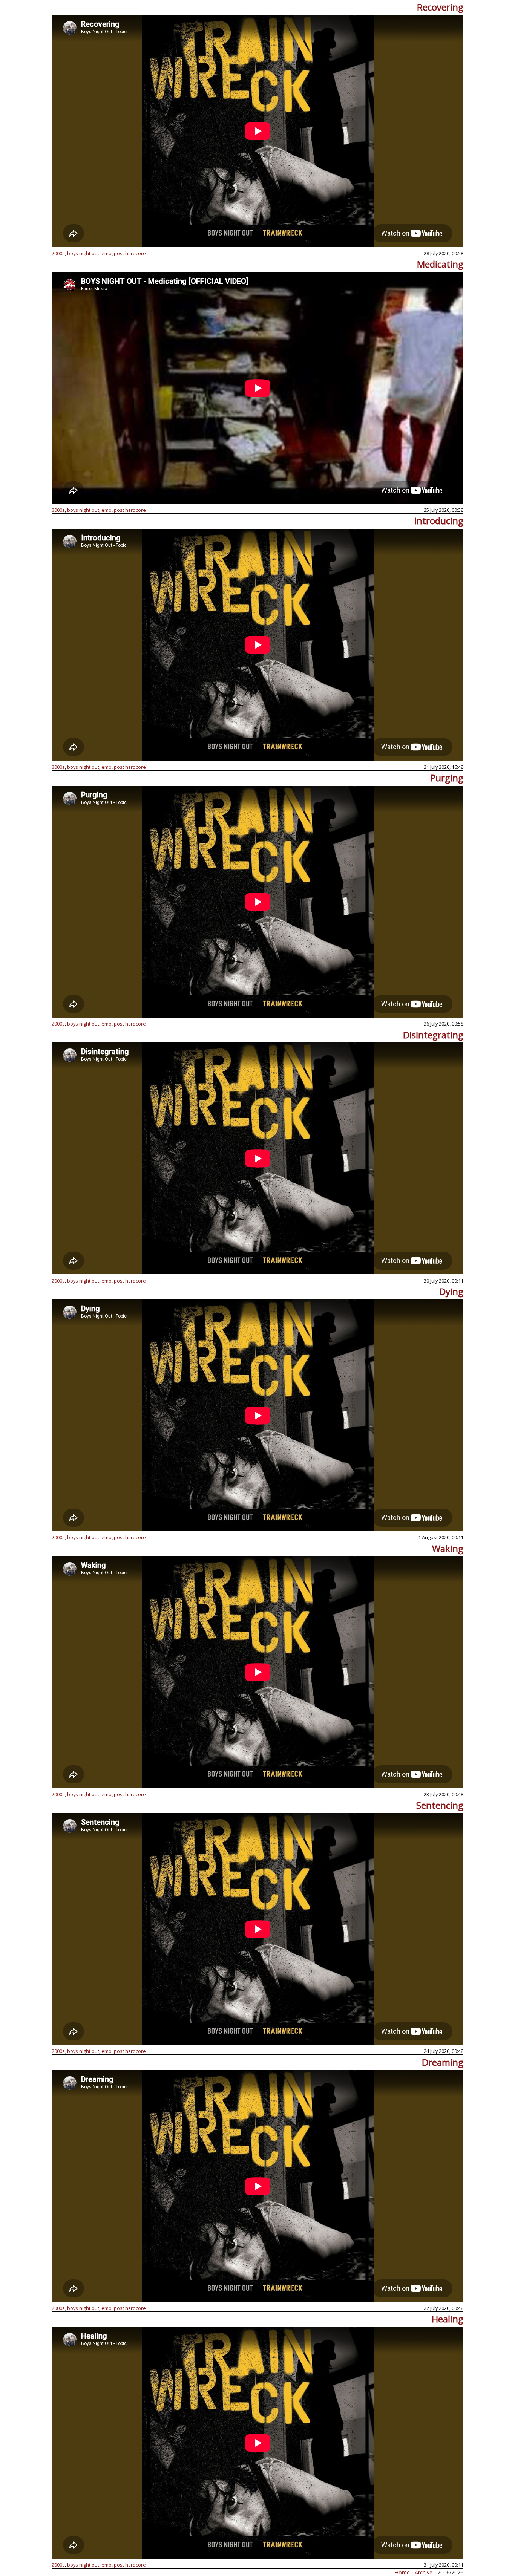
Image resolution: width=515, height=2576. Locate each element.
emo (107, 253)
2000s (58, 253)
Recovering (440, 7)
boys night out (83, 253)
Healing (448, 2319)
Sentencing (440, 1805)
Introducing (439, 521)
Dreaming (443, 2062)
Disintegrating (433, 1035)
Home (402, 2572)
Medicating (440, 264)
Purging (447, 778)
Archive (424, 2572)
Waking (448, 1548)
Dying (451, 1291)
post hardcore (130, 253)
